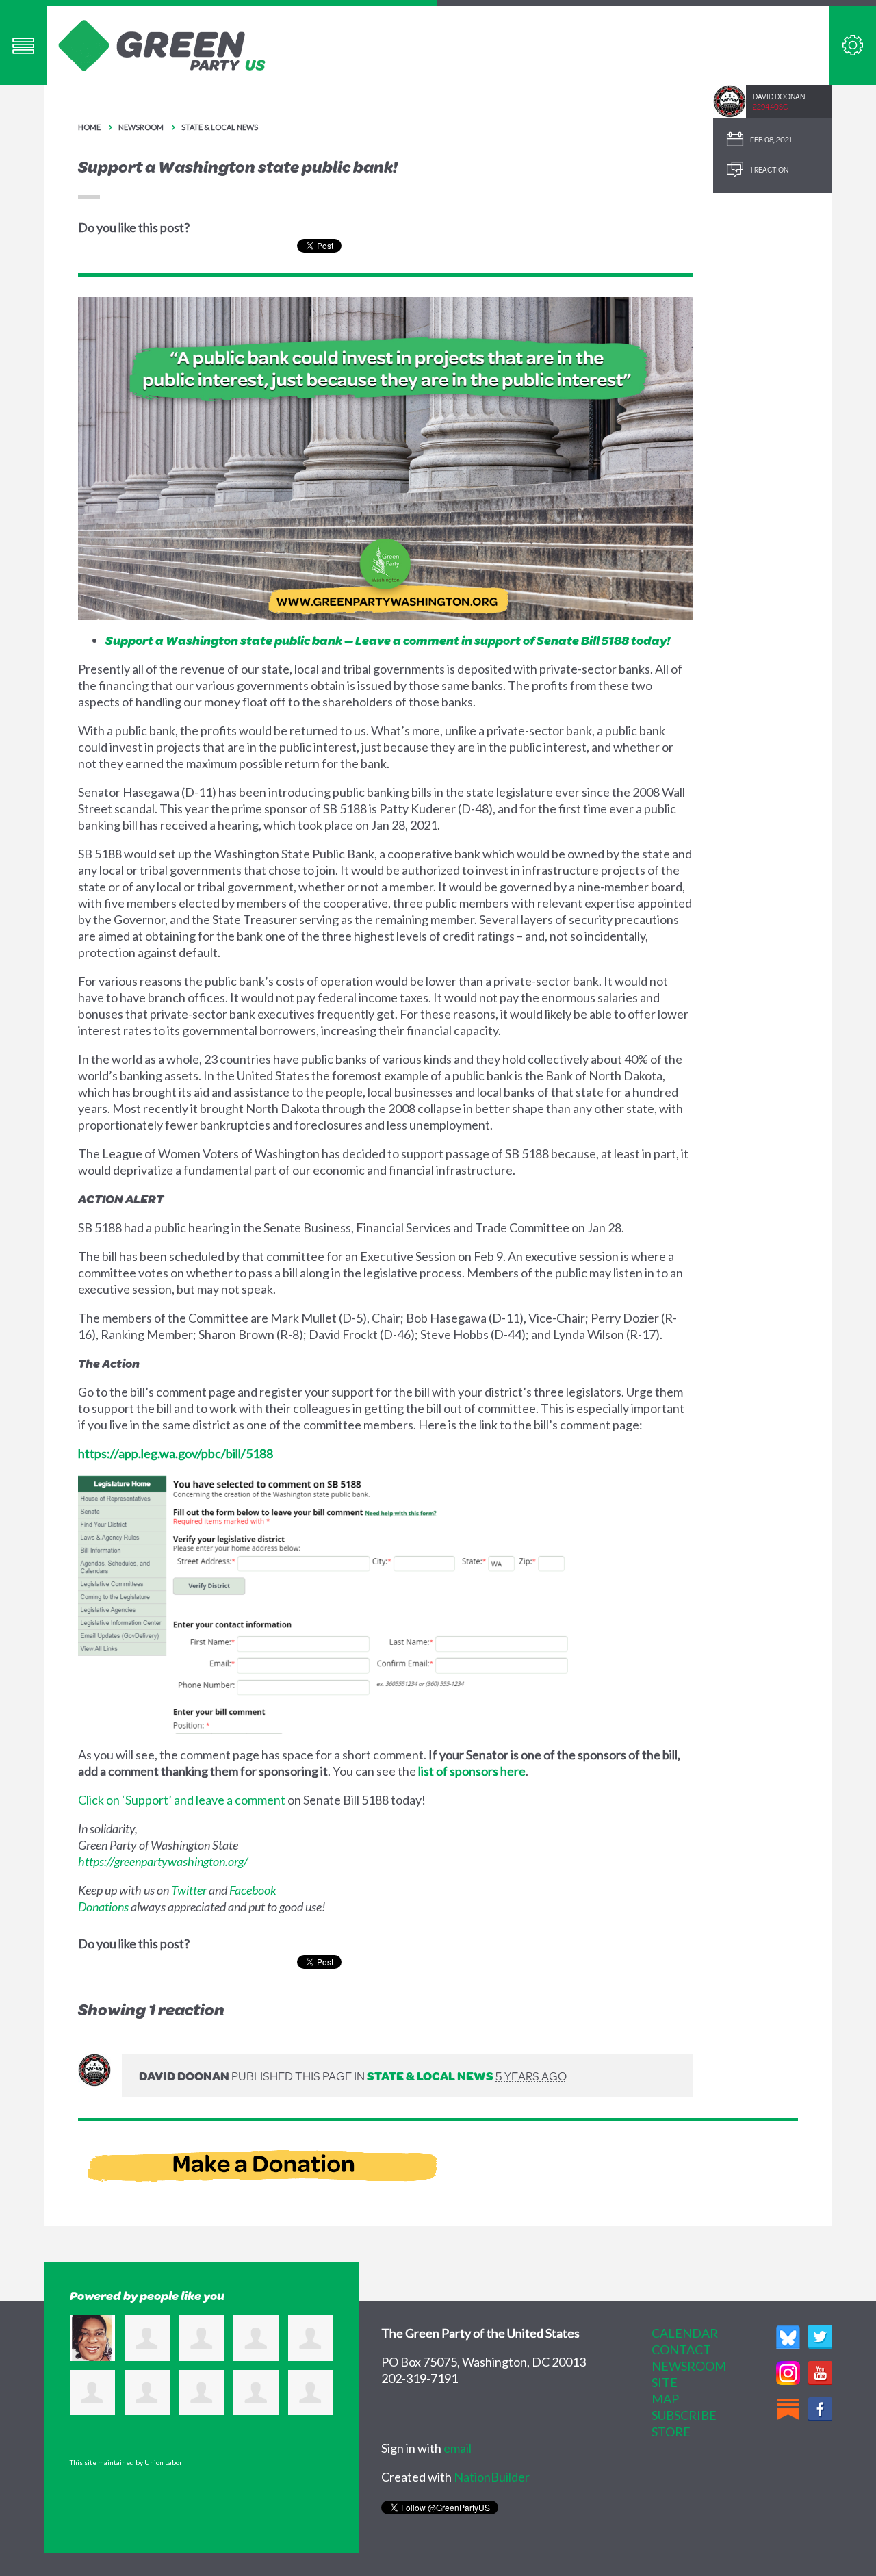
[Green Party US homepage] (162, 44)
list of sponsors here (472, 1771)
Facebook (253, 1890)
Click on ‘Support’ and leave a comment (182, 1800)
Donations (103, 1907)
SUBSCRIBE (684, 2415)
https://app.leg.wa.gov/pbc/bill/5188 (176, 1453)
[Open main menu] (23, 46)
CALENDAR (685, 2333)
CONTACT (681, 2349)
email (458, 2448)
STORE (671, 2432)
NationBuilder (492, 2477)
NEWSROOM (689, 2366)
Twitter (189, 1890)
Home (89, 127)
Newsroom (141, 127)
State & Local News (220, 127)
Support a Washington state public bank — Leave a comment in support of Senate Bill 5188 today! (388, 640)
